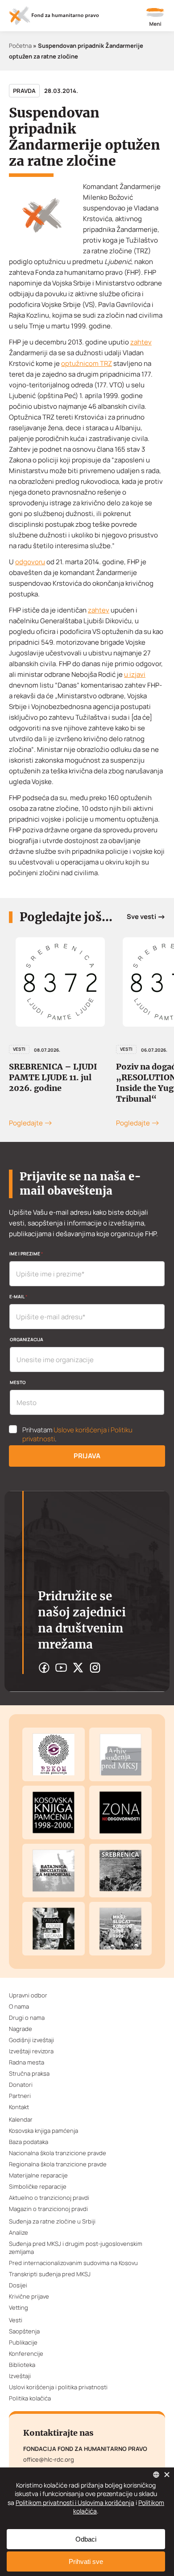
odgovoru (30, 562)
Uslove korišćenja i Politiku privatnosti (77, 1434)
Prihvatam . (77, 1435)
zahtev (141, 342)
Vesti (19, 1049)
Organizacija (27, 1339)
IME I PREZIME (26, 1254)
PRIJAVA (87, 1456)
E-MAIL (18, 1296)
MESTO (18, 1382)
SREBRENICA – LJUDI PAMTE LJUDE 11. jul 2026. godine (53, 1077)
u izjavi (135, 674)
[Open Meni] (155, 18)
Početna (20, 46)
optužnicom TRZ (87, 363)
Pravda (24, 91)
